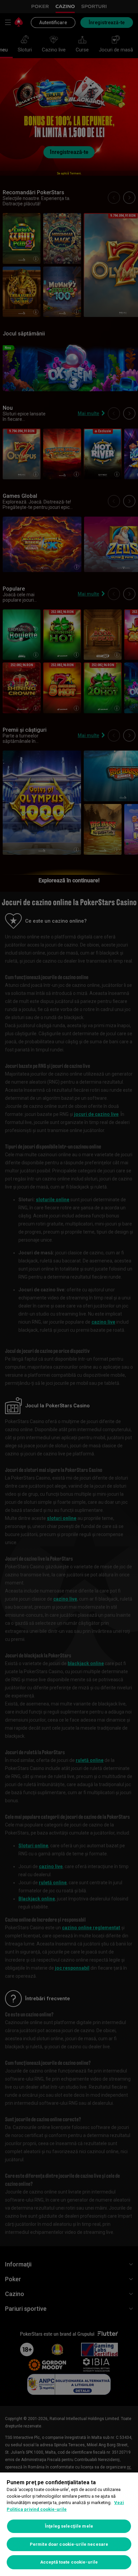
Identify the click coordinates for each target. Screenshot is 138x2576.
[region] (69, 2524)
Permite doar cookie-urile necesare (69, 2544)
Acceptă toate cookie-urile (69, 2562)
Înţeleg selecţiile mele (69, 2526)
